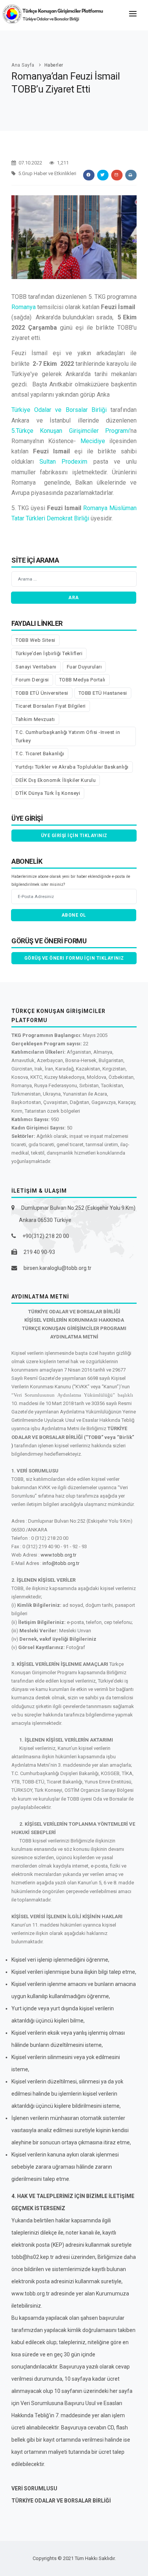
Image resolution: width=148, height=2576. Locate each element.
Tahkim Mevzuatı (35, 719)
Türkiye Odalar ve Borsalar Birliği (59, 410)
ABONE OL (74, 915)
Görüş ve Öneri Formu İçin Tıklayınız (74, 958)
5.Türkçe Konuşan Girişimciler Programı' (71, 431)
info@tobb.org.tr (61, 1563)
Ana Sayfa (23, 65)
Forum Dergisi (32, 680)
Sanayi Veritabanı (36, 667)
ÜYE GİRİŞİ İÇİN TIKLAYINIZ (74, 836)
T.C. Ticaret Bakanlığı (40, 754)
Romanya (24, 307)
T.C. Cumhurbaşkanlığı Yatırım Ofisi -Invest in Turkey (68, 736)
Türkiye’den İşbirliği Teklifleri (49, 653)
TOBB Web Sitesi (35, 640)
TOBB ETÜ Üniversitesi (42, 693)
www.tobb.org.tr (58, 1555)
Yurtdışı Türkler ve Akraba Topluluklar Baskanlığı (72, 767)
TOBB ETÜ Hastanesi (103, 693)
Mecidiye (93, 441)
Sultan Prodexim (64, 462)
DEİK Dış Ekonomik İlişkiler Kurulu (56, 780)
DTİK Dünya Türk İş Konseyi (48, 793)
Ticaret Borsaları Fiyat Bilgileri (51, 706)
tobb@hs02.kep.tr (33, 2257)
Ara (74, 598)
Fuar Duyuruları (84, 667)
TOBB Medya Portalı (82, 680)
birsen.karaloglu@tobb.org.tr (57, 1268)
